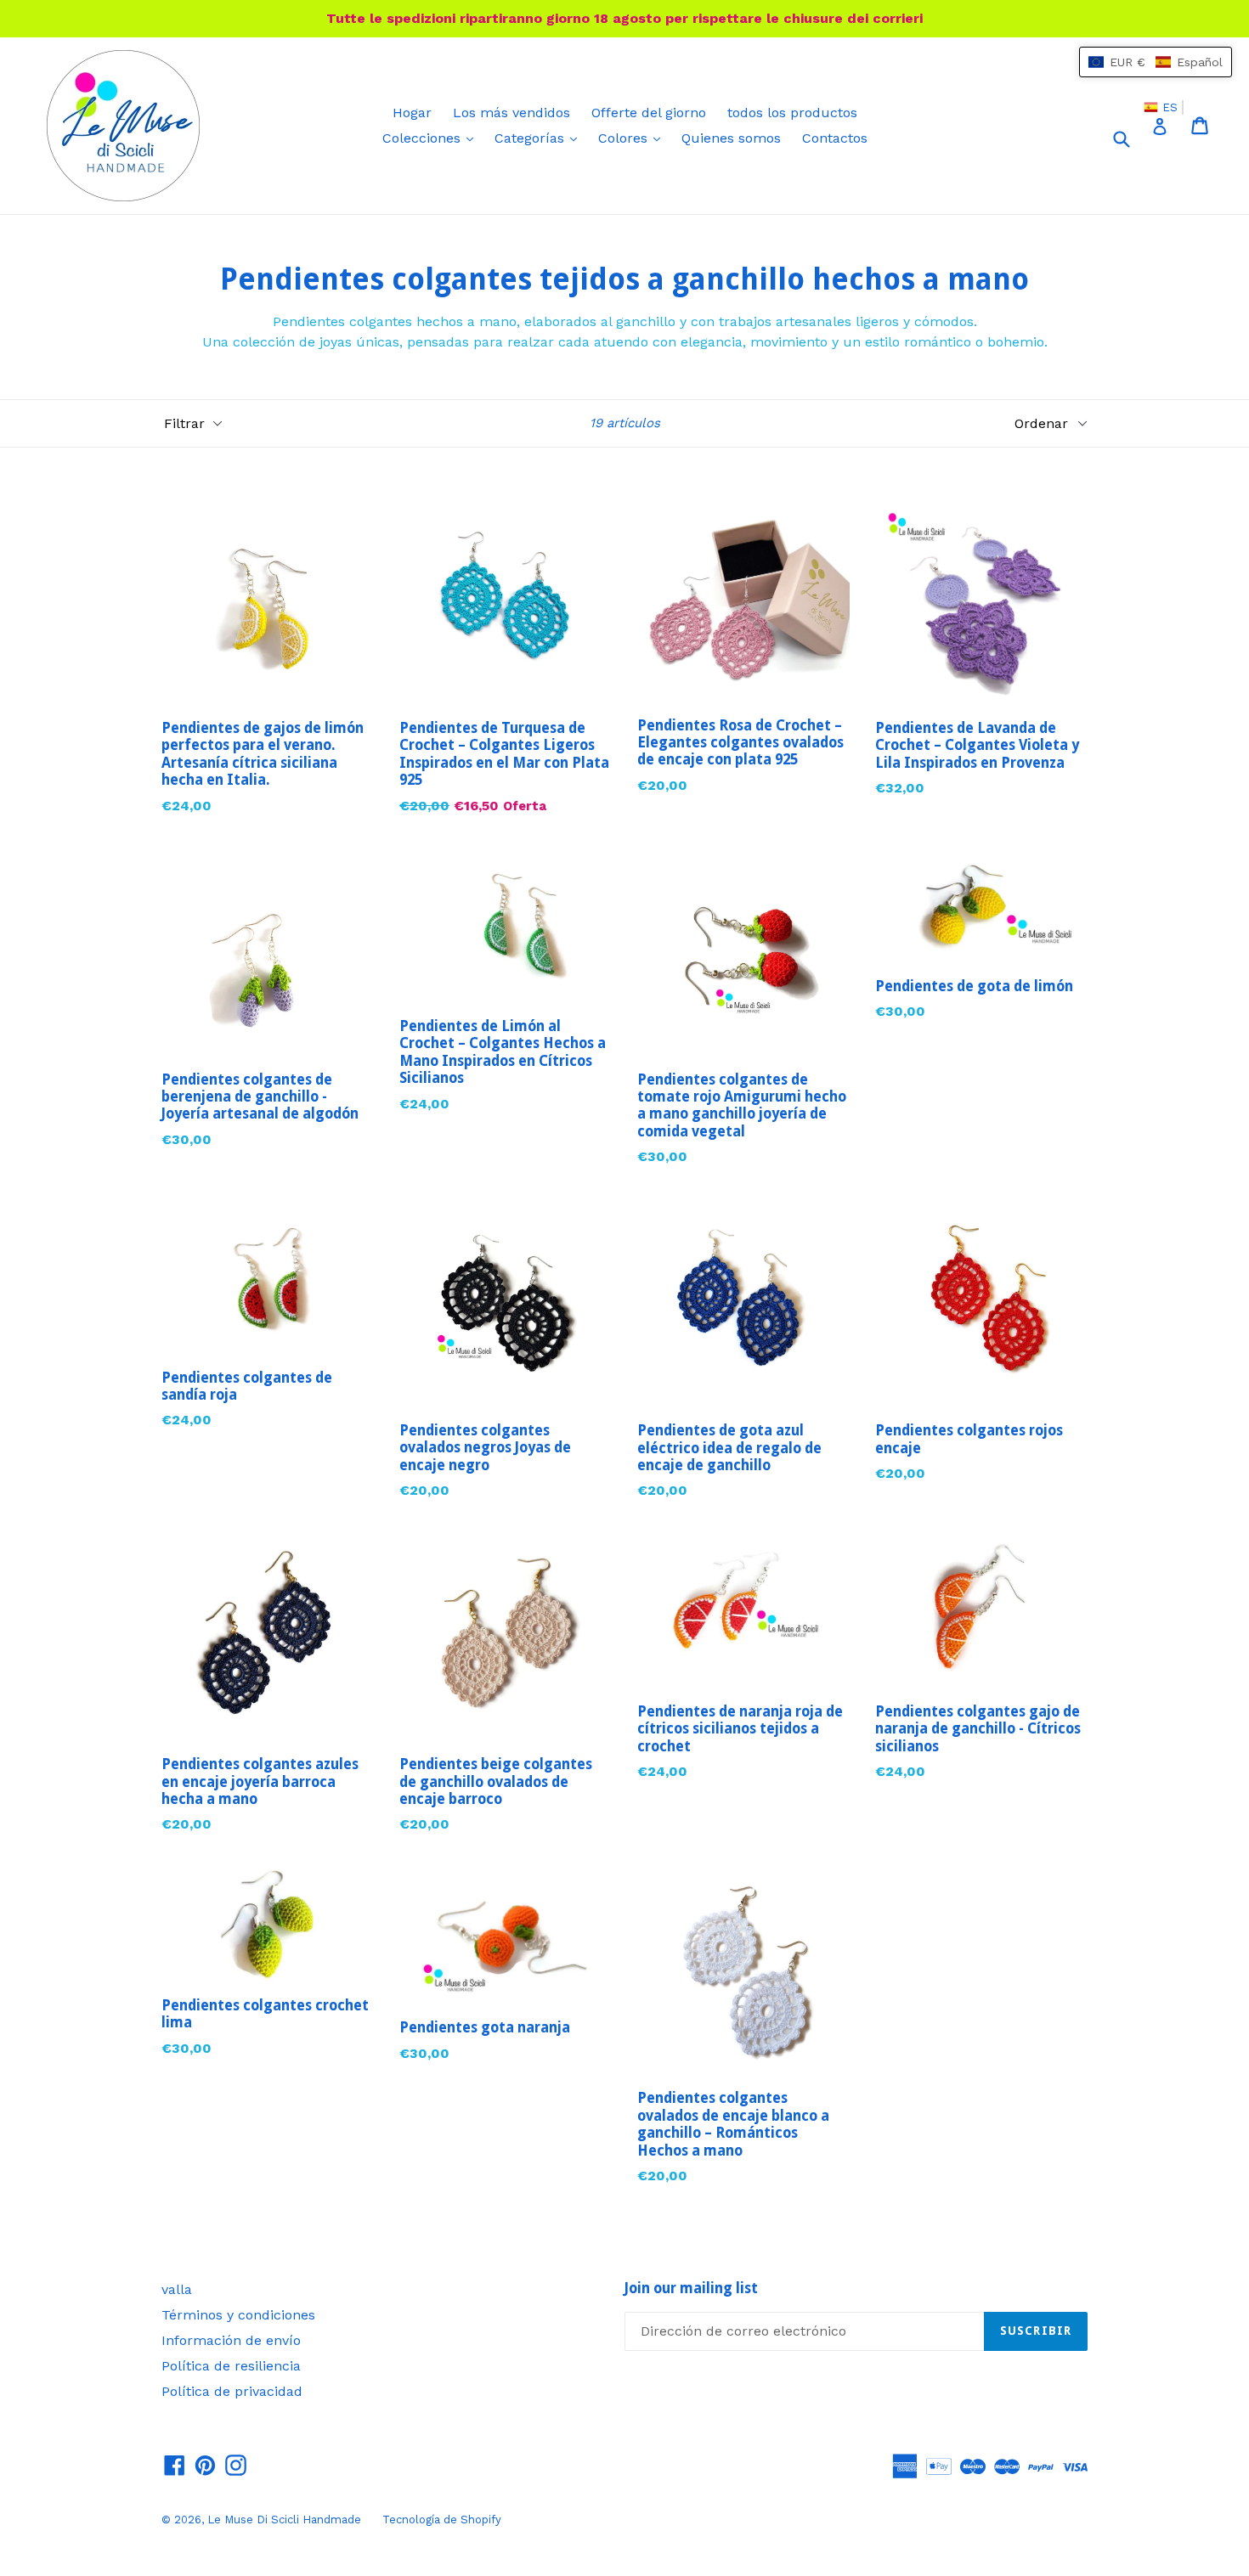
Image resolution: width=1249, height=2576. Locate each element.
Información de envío (231, 2340)
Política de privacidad (232, 2391)
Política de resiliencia (231, 2366)
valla (177, 2289)
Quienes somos (731, 138)
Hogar (412, 113)
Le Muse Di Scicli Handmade (284, 2520)
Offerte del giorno (649, 113)
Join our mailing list (691, 2288)
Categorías (540, 138)
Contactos (835, 138)
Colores (633, 138)
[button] (1156, 62)
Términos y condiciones (238, 2315)
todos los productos (792, 113)
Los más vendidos (511, 113)
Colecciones (432, 138)
